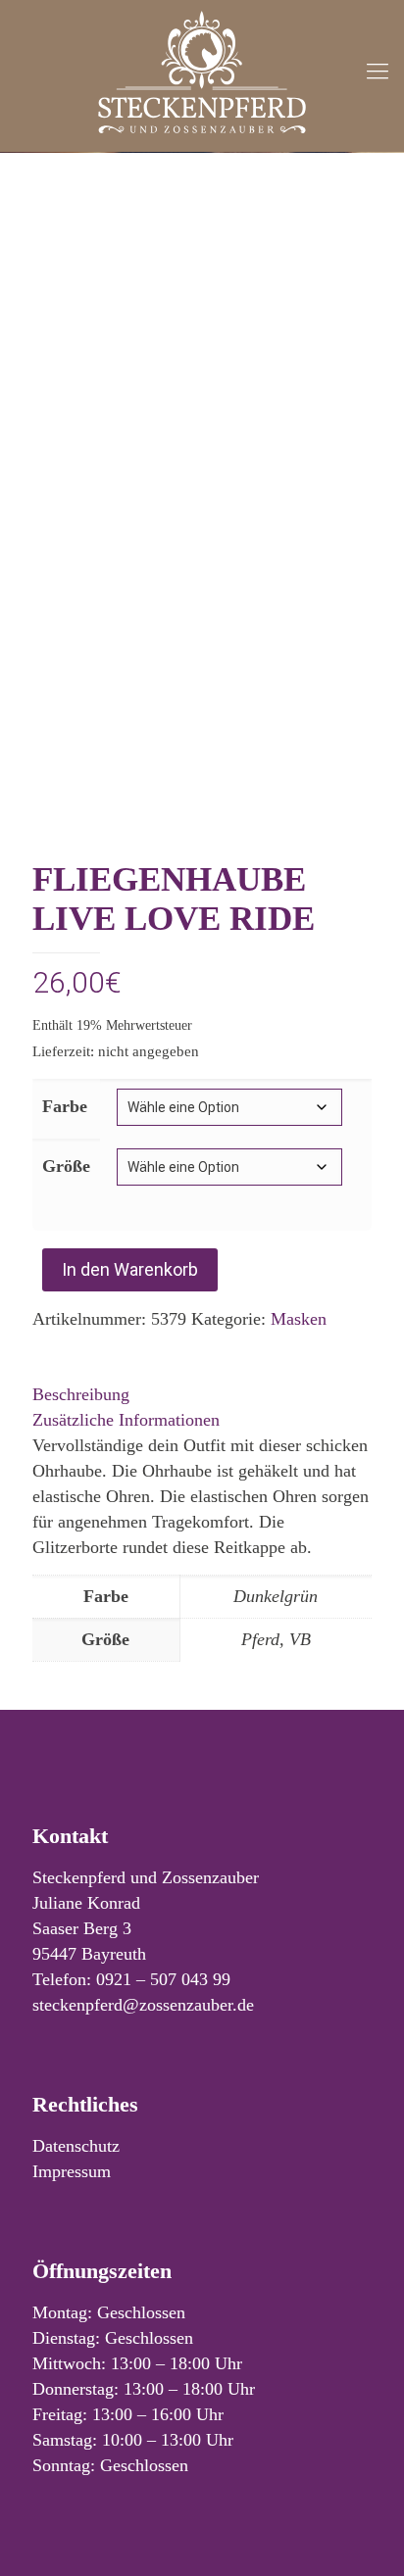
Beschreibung (81, 1394)
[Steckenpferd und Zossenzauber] (202, 71)
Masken (299, 1319)
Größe (66, 1166)
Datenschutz (76, 2146)
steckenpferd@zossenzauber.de (143, 2005)
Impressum (72, 2171)
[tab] (202, 1394)
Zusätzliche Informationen (126, 1420)
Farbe (65, 1106)
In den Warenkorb (130, 1269)
